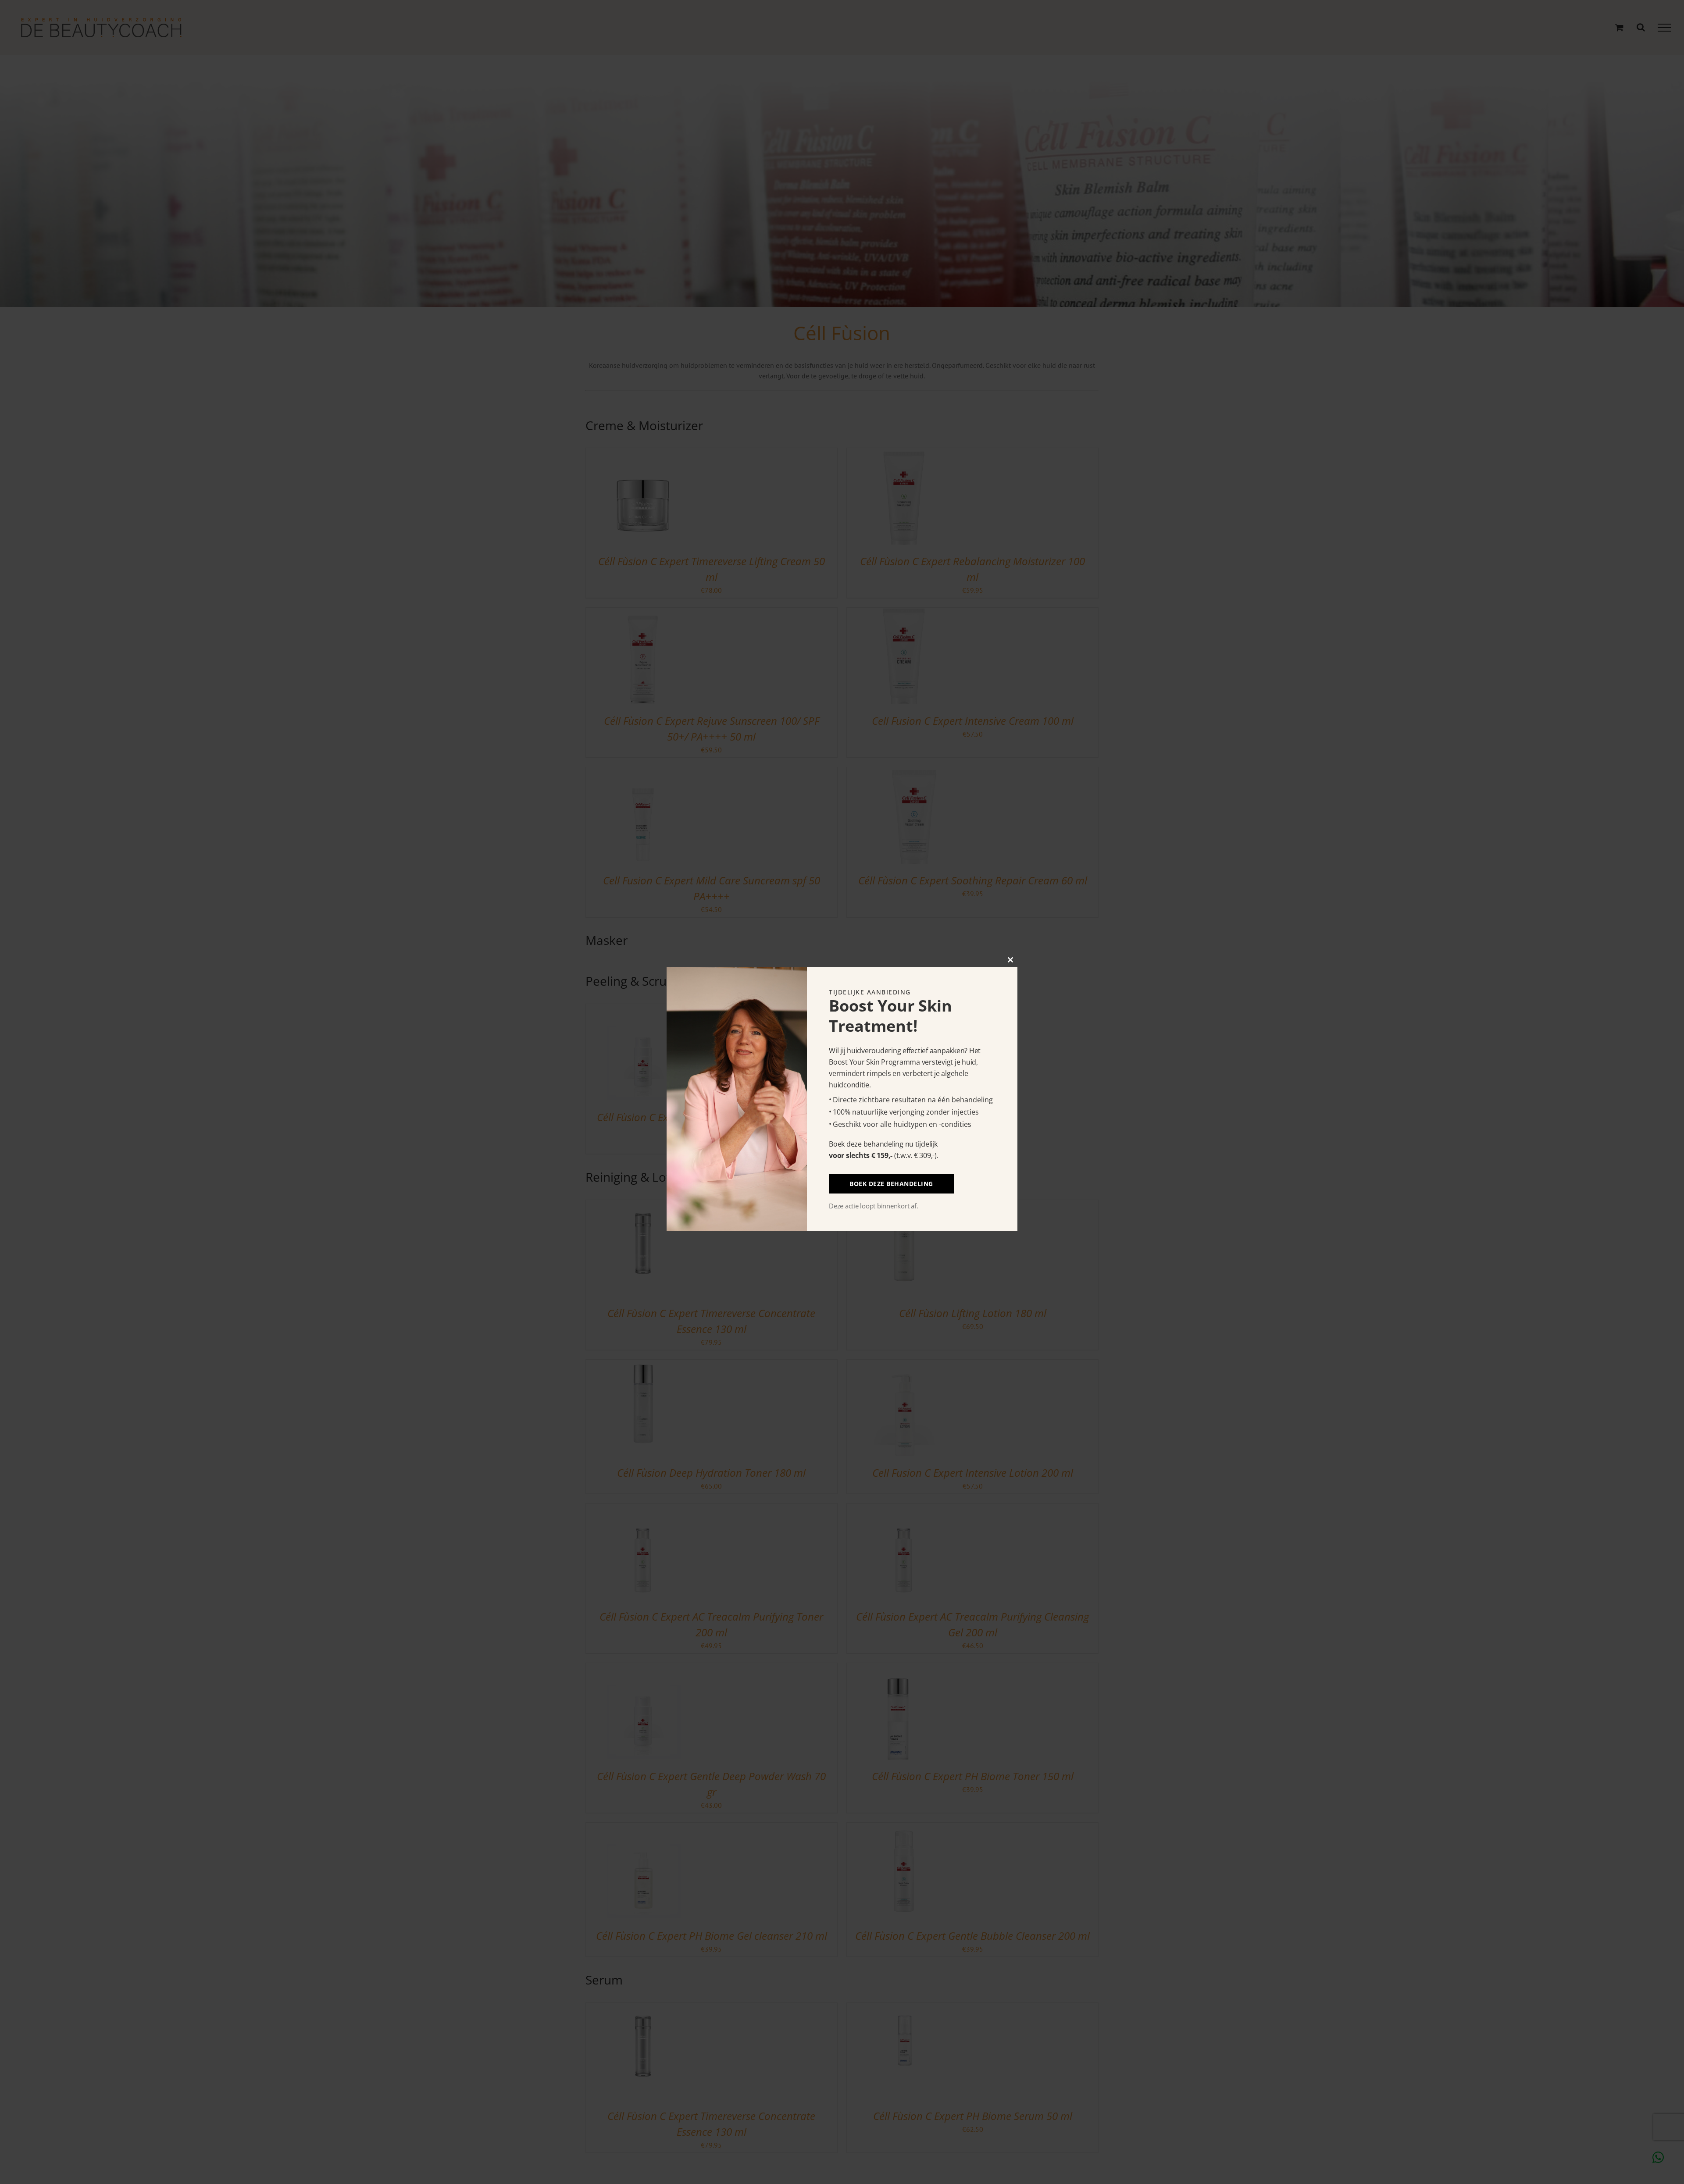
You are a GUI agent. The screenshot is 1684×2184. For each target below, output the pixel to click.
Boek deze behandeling (891, 1184)
